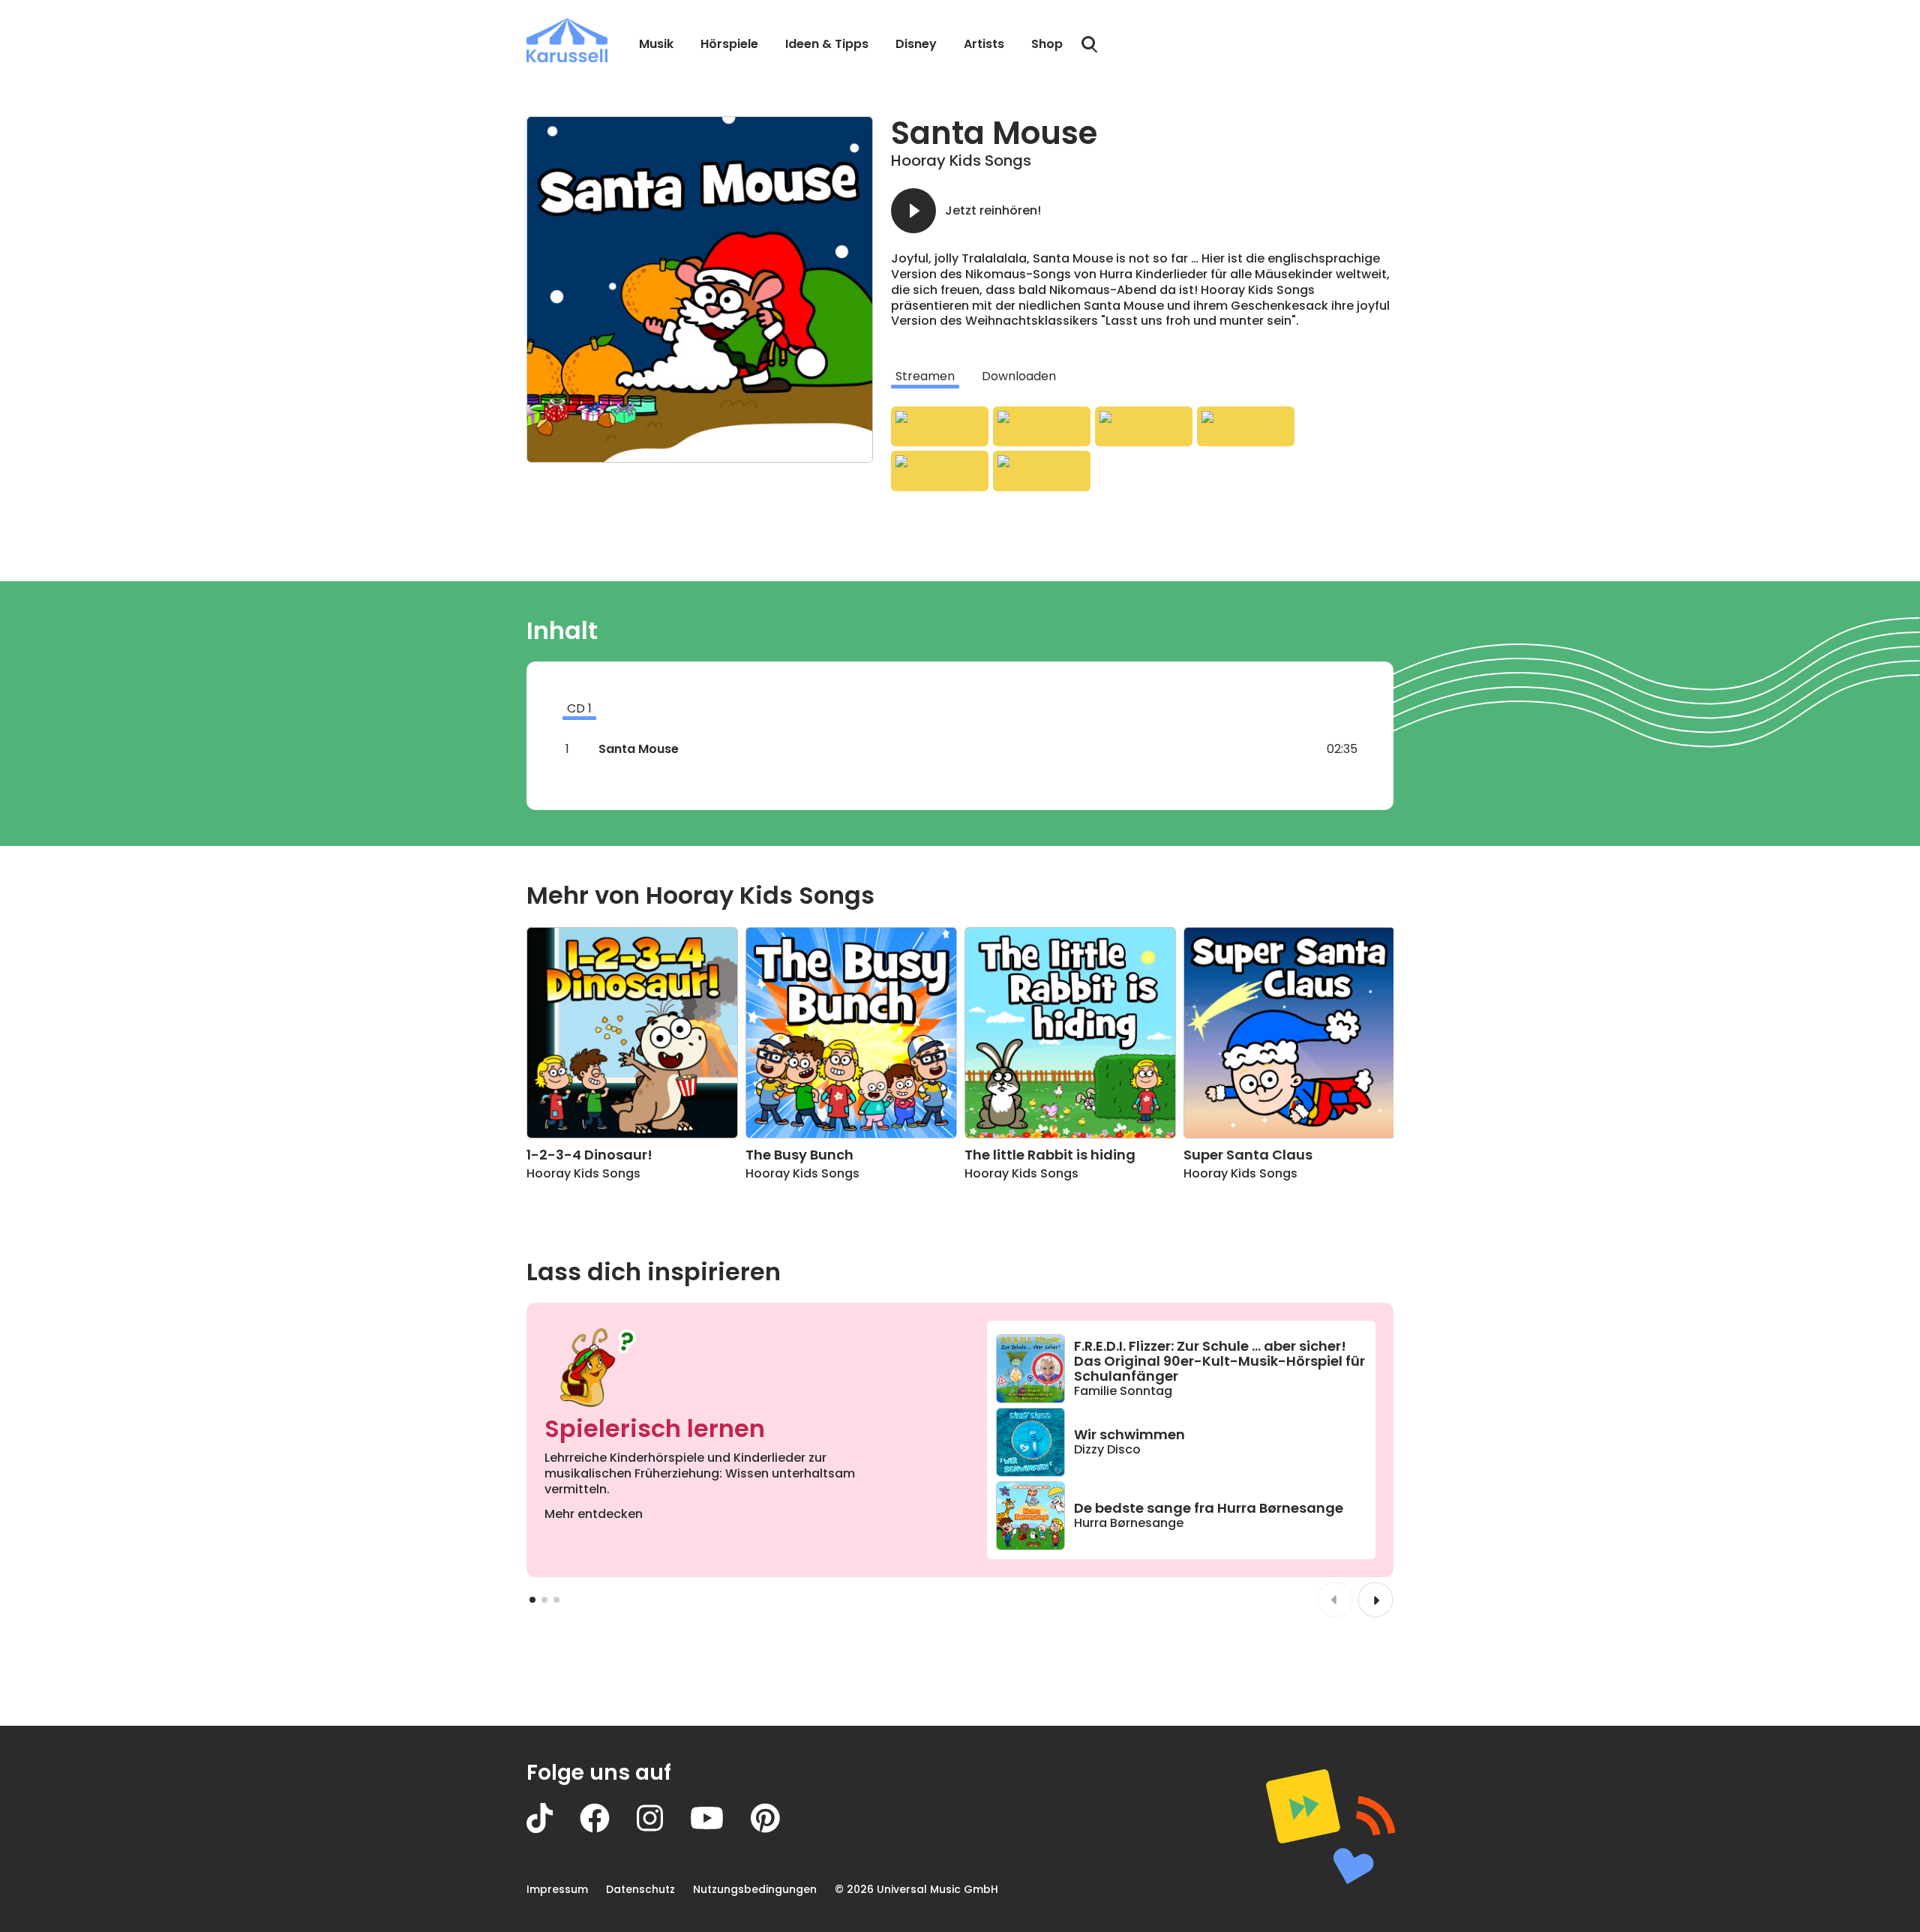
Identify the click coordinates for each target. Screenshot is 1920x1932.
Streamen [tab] (925, 376)
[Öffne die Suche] (1090, 45)
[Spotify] (1144, 427)
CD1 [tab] (579, 708)
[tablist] (1142, 376)
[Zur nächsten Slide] (1375, 1600)
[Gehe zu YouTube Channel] (720, 1829)
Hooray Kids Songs (961, 160)
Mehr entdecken (594, 1514)
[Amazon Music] (1042, 427)
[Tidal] (940, 471)
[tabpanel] (1142, 449)
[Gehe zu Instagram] (663, 1829)
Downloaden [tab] (1019, 376)
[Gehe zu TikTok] (553, 1829)
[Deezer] (1246, 427)
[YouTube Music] (1042, 471)
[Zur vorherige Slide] (1335, 1600)
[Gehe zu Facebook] (608, 1829)
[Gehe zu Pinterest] (779, 1829)
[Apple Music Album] (940, 427)
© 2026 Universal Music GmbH (916, 1889)
